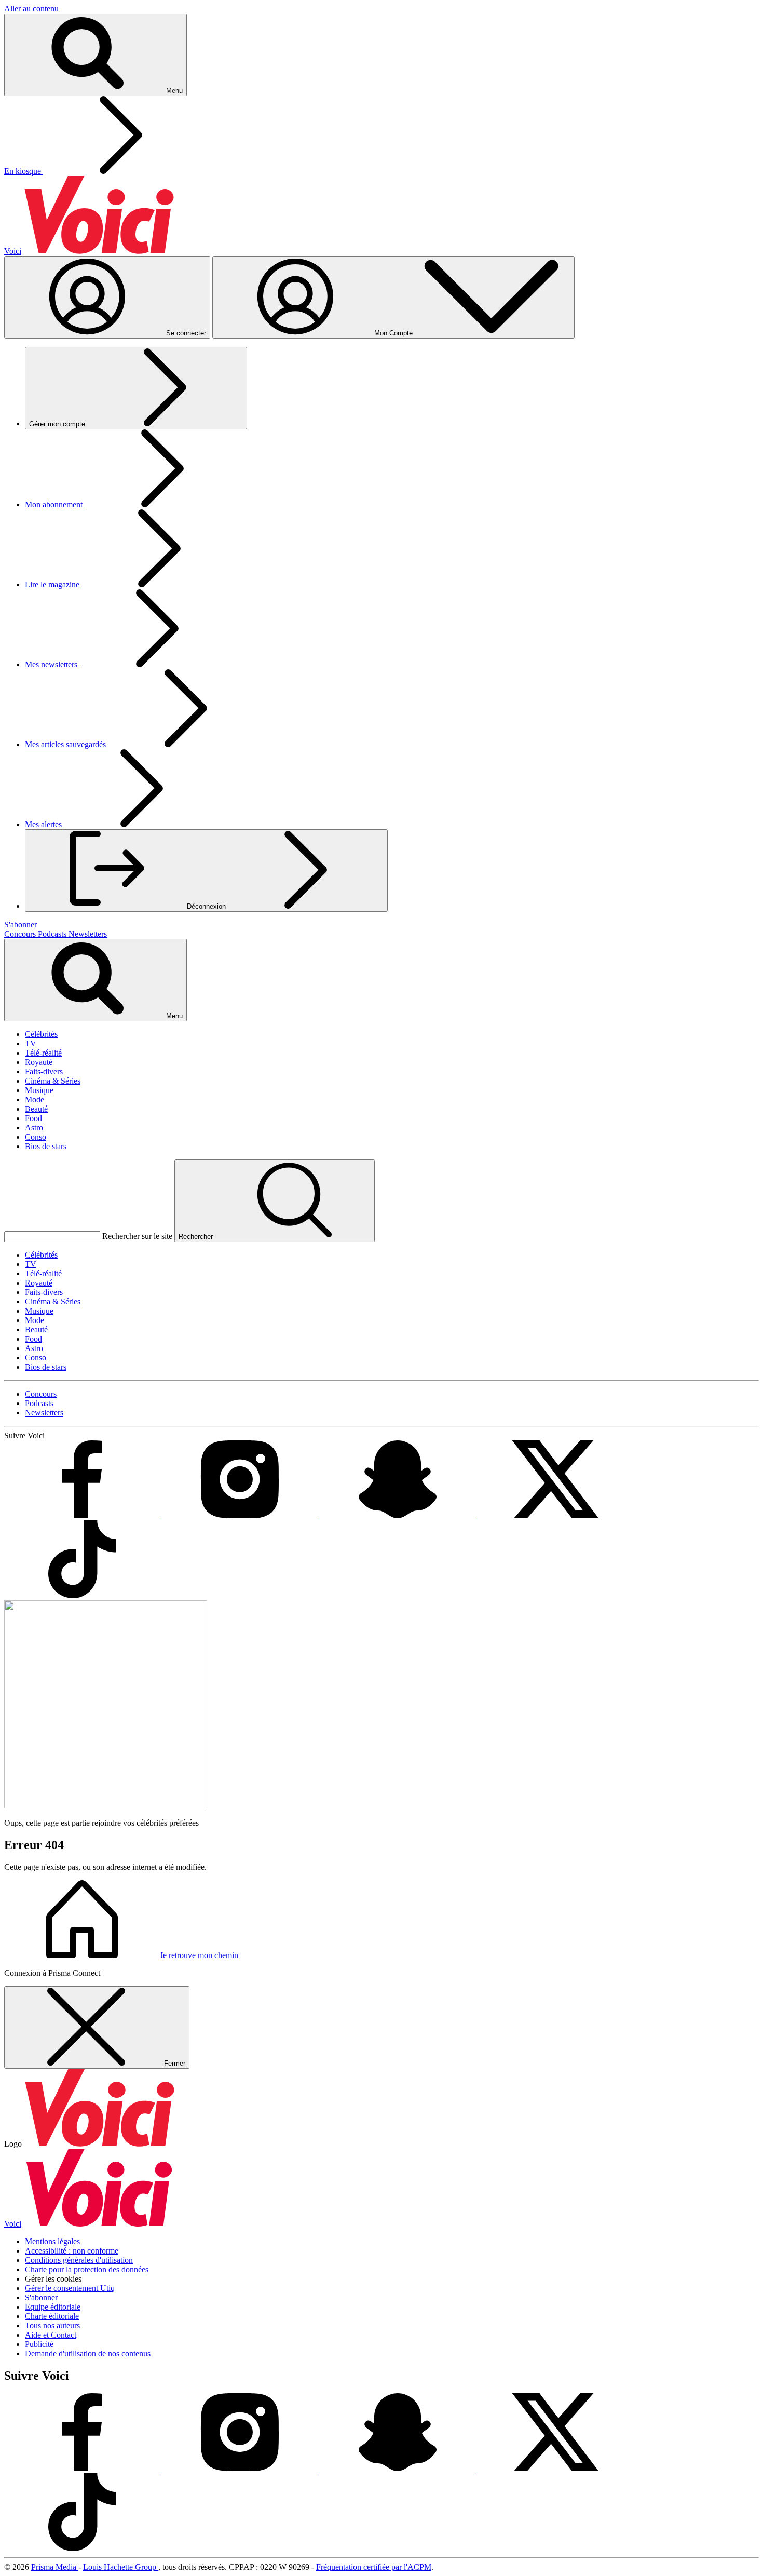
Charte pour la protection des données (87, 2269)
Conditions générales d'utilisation (79, 2260)
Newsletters (88, 934)
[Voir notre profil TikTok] (82, 1595)
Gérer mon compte (58, 424)
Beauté (36, 1109)
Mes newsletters (52, 664)
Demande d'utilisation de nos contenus (88, 2354)
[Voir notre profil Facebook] (83, 1515)
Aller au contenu (31, 9)
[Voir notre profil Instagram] (241, 1515)
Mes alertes (44, 824)
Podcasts (53, 934)
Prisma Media (55, 2567)
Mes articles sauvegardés (66, 744)
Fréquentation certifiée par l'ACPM (374, 2567)
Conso (36, 1137)
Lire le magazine (53, 584)
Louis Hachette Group (121, 2567)
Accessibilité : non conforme (72, 2251)
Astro (34, 1128)
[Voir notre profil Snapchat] (399, 1515)
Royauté (39, 1062)
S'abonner (41, 2297)
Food (33, 1118)
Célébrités (41, 1034)
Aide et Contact (51, 2335)
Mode (35, 1100)
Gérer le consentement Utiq (70, 2288)
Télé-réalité (43, 1053)
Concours (21, 934)
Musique (39, 1090)
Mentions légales (52, 2241)
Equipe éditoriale (53, 2307)
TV (31, 1043)
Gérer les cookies (53, 2279)
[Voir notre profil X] (555, 1515)
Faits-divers (44, 1071)
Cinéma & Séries (53, 1081)
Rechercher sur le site (137, 1236)
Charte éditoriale (52, 2316)
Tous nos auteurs (52, 2325)
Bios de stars (46, 1146)
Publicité (39, 2344)
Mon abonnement (55, 504)
